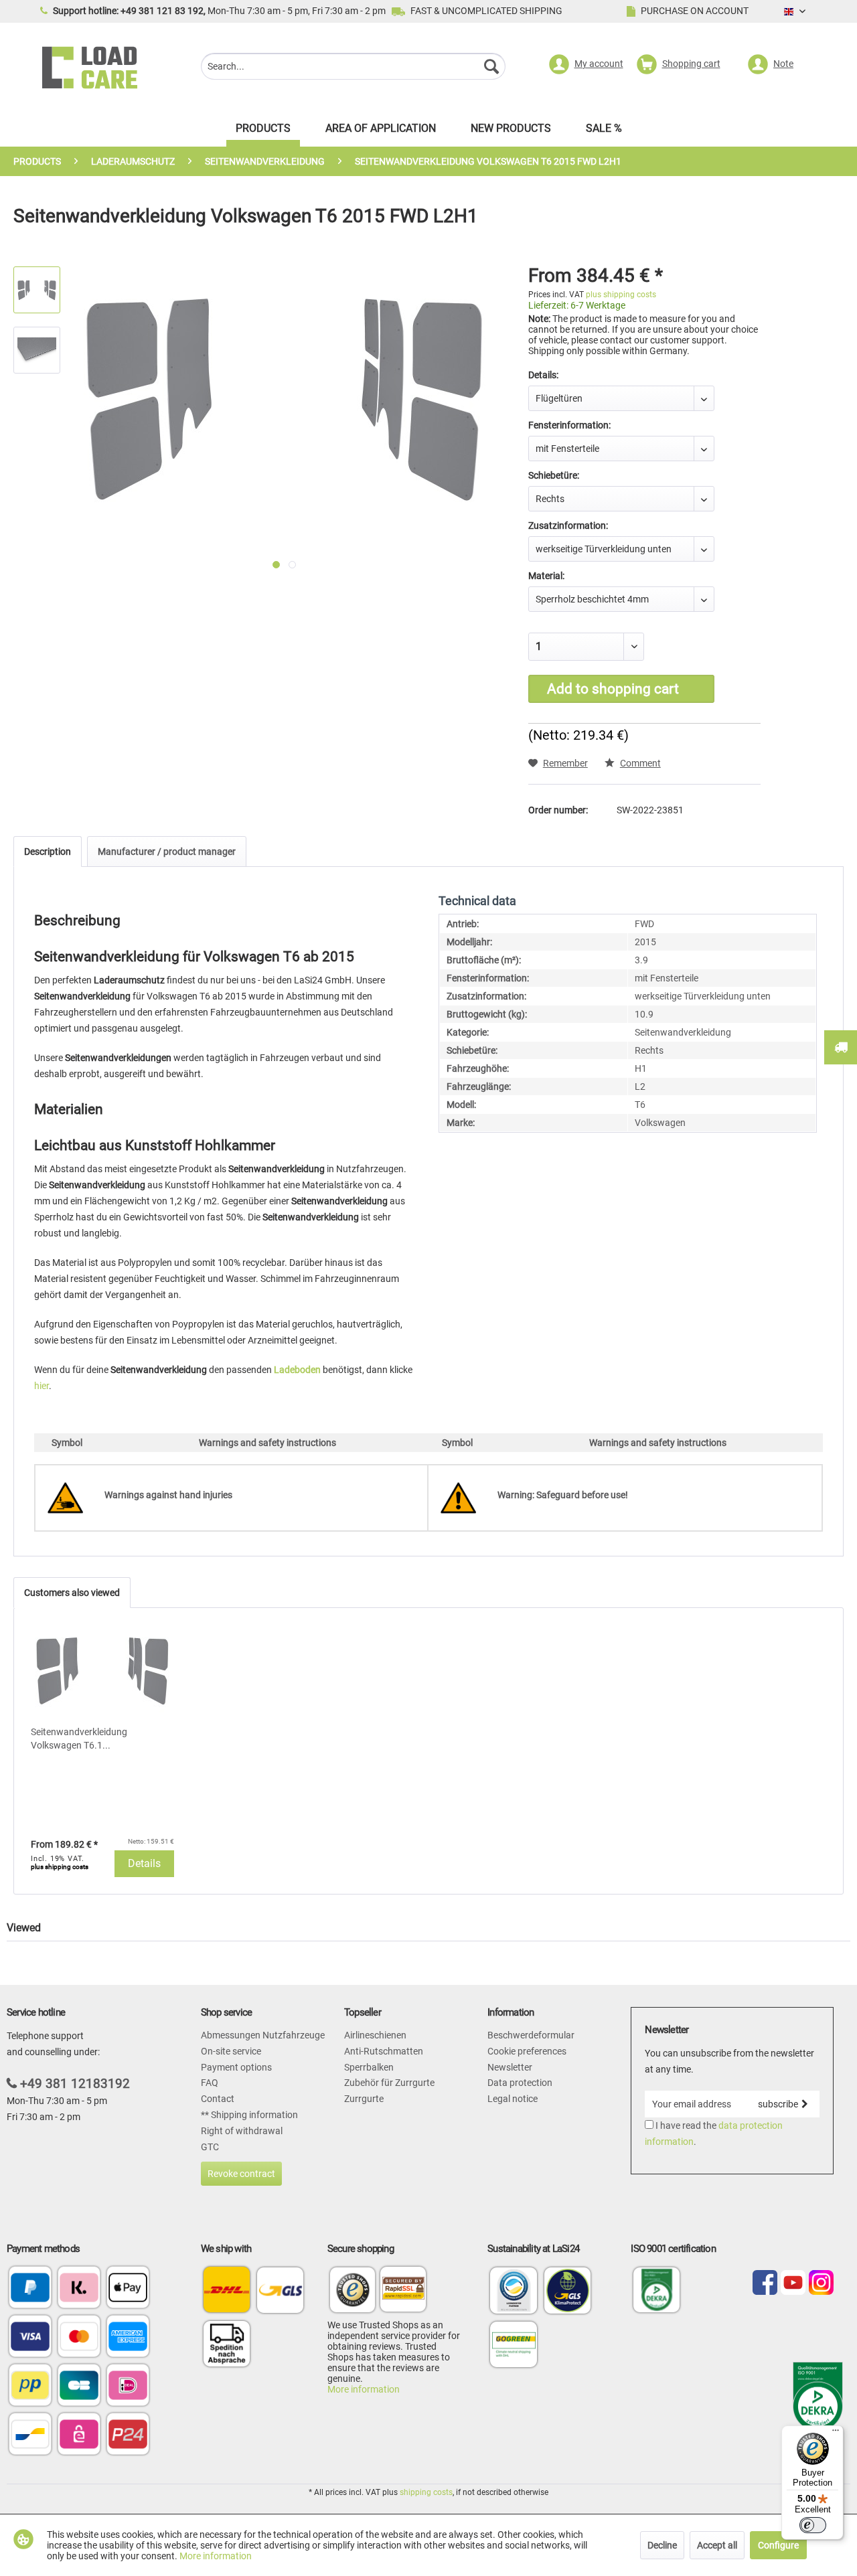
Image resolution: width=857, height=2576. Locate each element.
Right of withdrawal (242, 2131)
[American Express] (128, 2337)
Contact (218, 2099)
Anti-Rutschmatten (384, 2051)
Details (144, 1863)
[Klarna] (79, 2288)
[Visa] (30, 2337)
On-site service (231, 2051)
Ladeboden (297, 1370)
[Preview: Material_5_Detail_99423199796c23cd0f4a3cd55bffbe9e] (37, 350)
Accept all (717, 2545)
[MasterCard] (79, 2337)
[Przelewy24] (128, 2435)
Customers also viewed (72, 1593)
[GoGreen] (514, 2366)
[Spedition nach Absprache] (227, 2343)
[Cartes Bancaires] (79, 2386)
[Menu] (836, 2433)
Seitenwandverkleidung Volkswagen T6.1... (79, 1739)
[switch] (813, 2525)
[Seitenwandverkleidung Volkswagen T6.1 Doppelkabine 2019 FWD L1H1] (102, 1672)
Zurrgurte (364, 2099)
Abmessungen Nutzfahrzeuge (263, 2035)
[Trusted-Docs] (353, 2292)
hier (42, 1386)
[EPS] (79, 2435)
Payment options (236, 2067)
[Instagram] (821, 2283)
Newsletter (510, 2067)
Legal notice (513, 2099)
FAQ (210, 2083)
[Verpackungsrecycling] (514, 2313)
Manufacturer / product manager (167, 852)
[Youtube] (793, 2283)
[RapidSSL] (403, 2292)
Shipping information (253, 2115)
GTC (210, 2147)
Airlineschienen (375, 2035)
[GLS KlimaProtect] (568, 2313)
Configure (778, 2545)
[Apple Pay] (128, 2288)
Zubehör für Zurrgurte (389, 2083)
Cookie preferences (527, 2051)
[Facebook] (765, 2283)
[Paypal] (30, 2288)
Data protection (520, 2083)
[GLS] (280, 2290)
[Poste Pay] (30, 2386)
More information (364, 2389)
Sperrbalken (369, 2067)
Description (48, 852)
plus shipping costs (621, 295)
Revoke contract (241, 2174)
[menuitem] (353, 68)
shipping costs (426, 2492)
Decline (662, 2545)
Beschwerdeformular (531, 2035)
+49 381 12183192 (75, 2084)
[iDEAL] (128, 2386)
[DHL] (227, 2290)
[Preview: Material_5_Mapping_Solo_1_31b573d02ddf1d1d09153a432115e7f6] (37, 290)
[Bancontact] (30, 2435)
